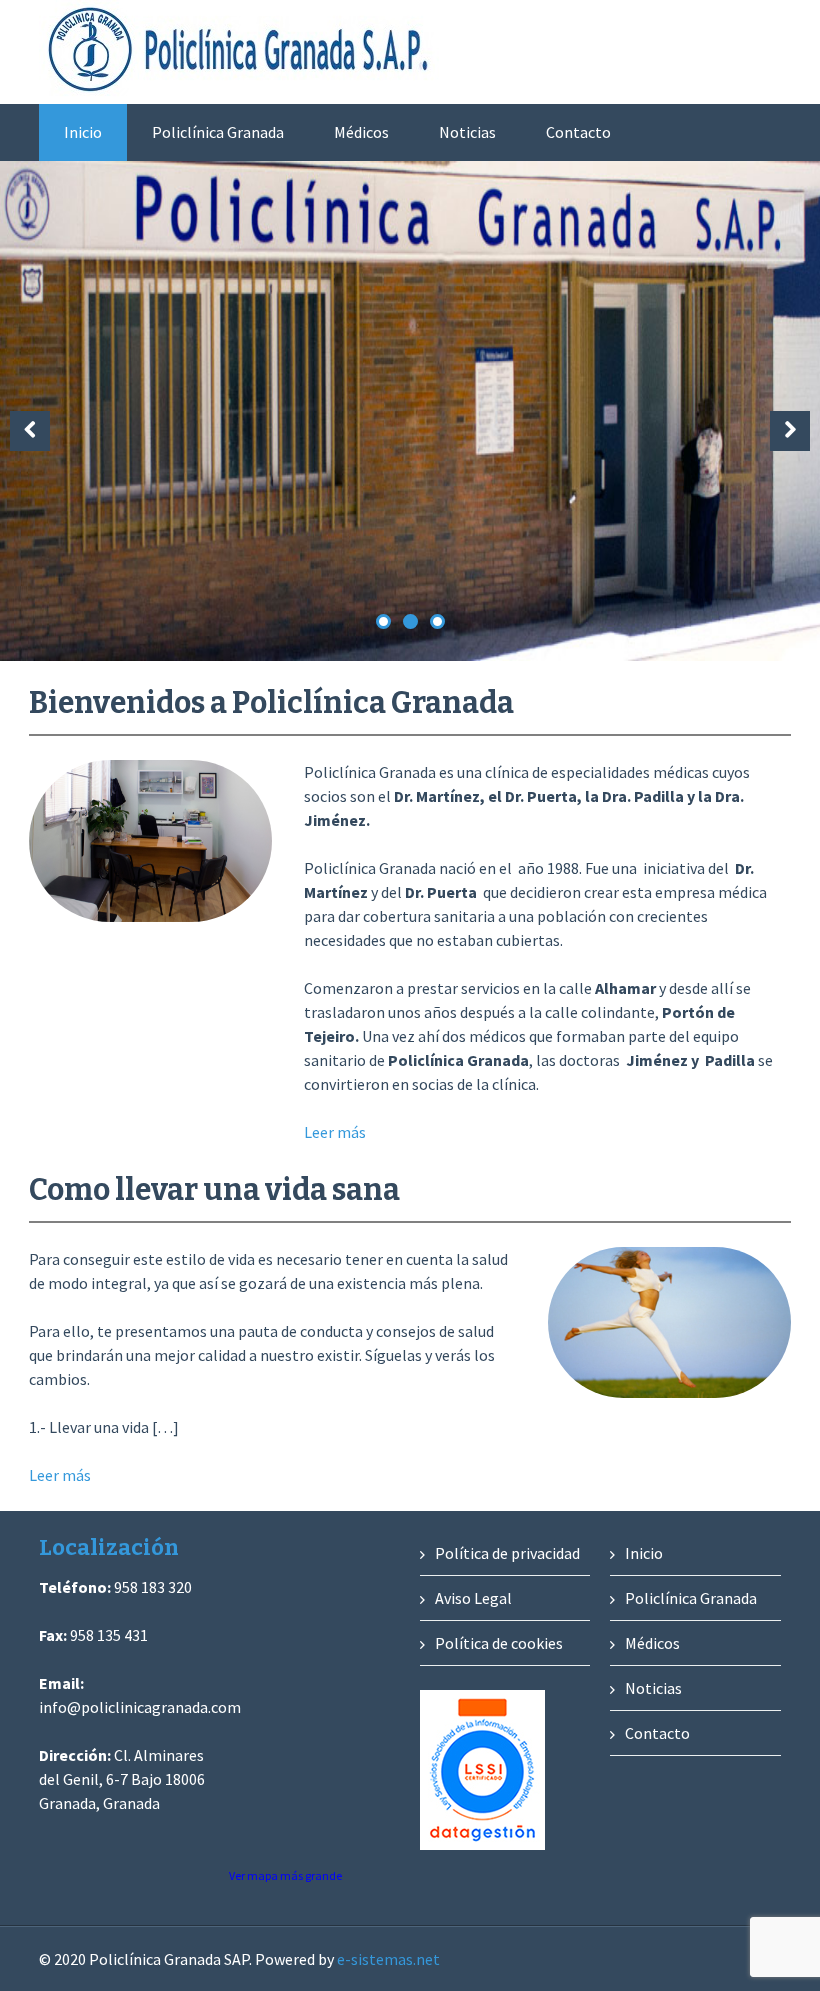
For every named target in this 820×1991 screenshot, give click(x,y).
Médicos (361, 132)
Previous (30, 431)
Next (790, 431)
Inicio (83, 132)
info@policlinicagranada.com (140, 1707)
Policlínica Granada (218, 132)
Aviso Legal (473, 1598)
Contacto (578, 132)
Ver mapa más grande (285, 1875)
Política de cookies (499, 1643)
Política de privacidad (507, 1553)
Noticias (467, 132)
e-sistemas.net (388, 1959)
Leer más (335, 1132)
